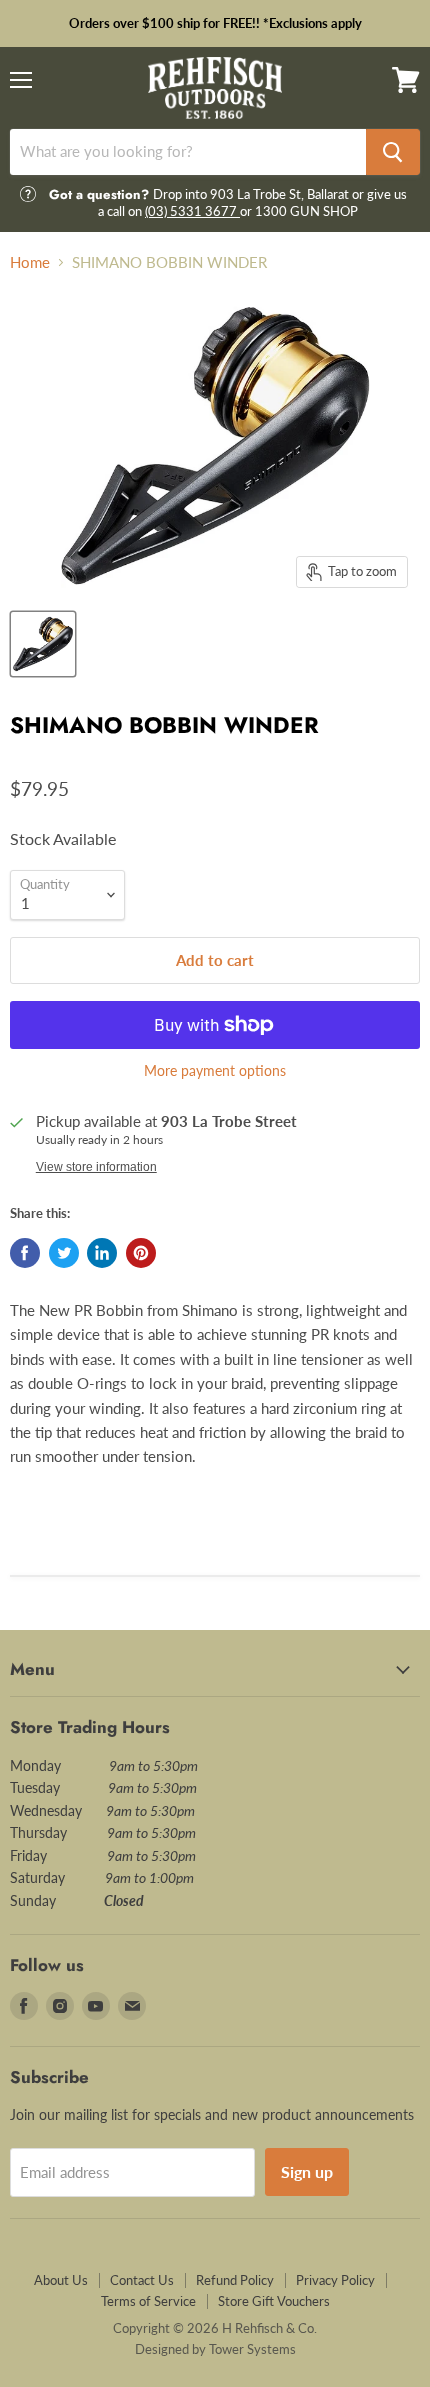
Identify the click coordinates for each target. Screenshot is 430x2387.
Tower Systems (252, 2349)
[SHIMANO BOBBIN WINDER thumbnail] (43, 644)
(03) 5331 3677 (192, 211)
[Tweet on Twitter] (64, 1253)
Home (30, 262)
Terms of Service (148, 2301)
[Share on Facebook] (25, 1253)
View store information (96, 1167)
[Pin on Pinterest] (141, 1253)
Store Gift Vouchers (274, 2301)
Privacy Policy (335, 2280)
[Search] (393, 152)
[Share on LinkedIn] (102, 1253)
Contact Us (142, 2280)
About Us (61, 2280)
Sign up (307, 2171)
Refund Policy (235, 2280)
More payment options (215, 1071)
